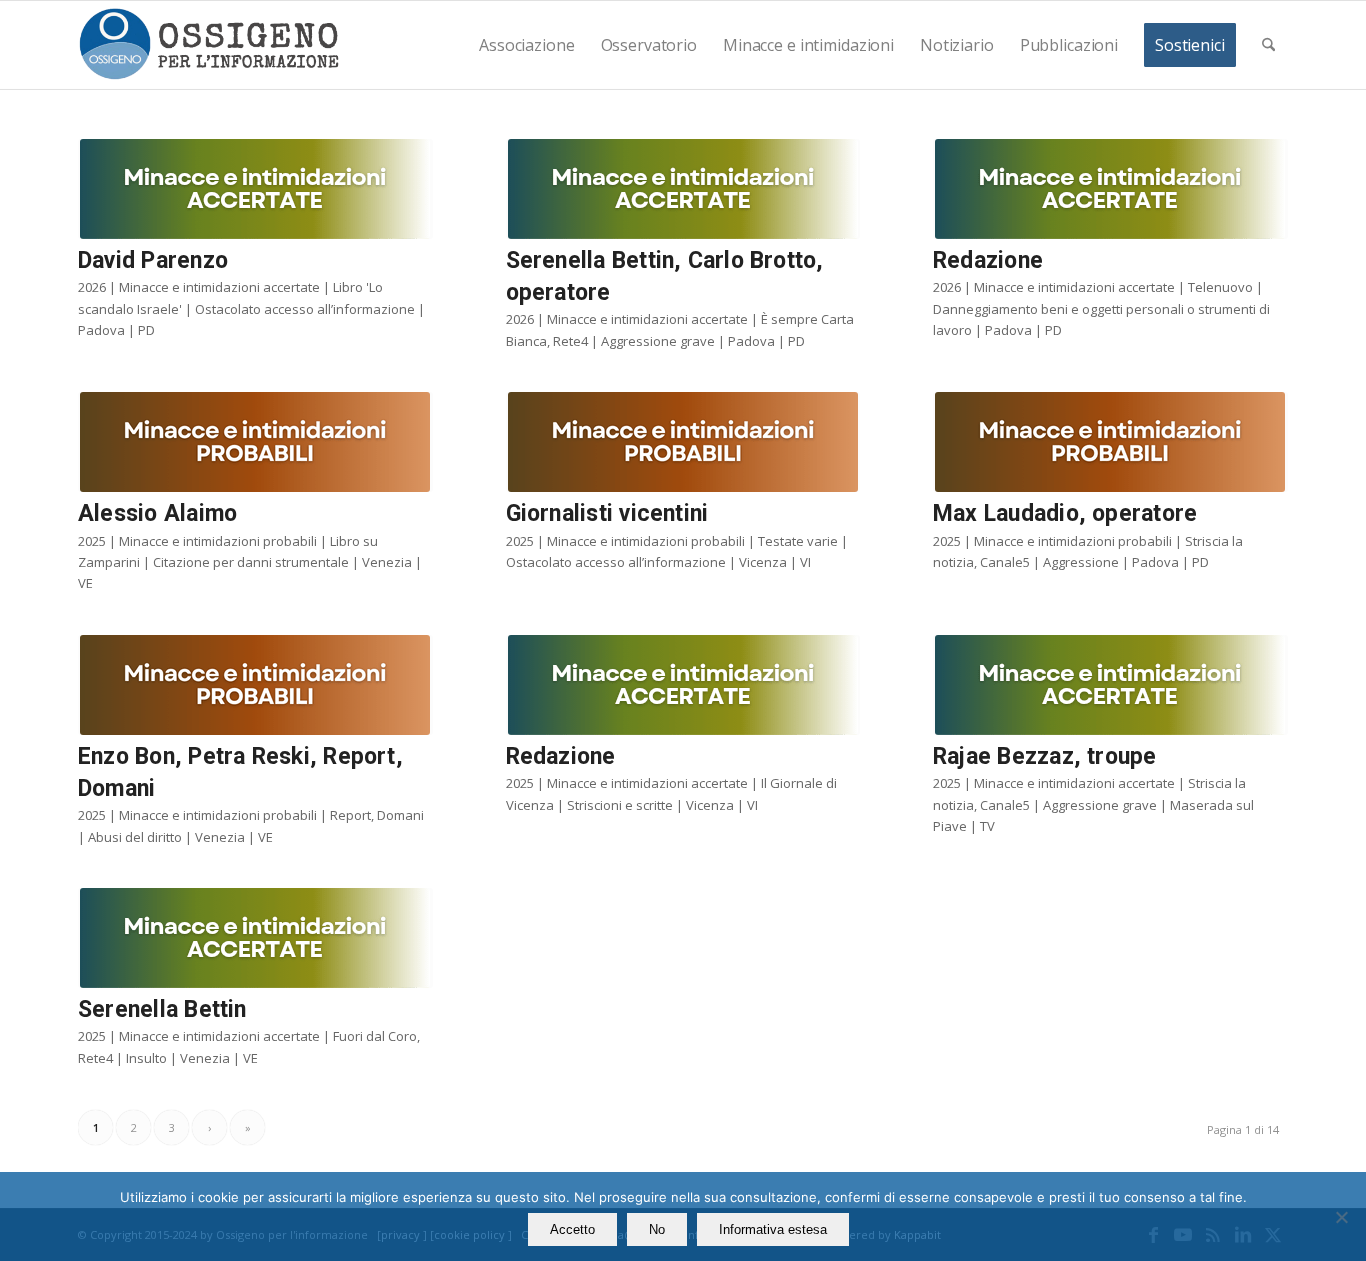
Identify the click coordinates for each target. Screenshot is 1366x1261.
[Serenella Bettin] (255, 938)
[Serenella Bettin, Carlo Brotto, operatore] (683, 189)
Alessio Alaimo (157, 513)
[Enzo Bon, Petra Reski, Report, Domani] (255, 685)
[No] (1341, 1217)
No (657, 1229)
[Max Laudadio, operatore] (1110, 442)
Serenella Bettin (162, 1009)
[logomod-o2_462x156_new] (208, 45)
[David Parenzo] (255, 189)
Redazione (988, 260)
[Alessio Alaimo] (255, 442)
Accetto (572, 1229)
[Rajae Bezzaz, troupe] (1110, 685)
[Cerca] (1268, 45)
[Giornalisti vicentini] (683, 442)
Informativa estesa (773, 1229)
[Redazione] (1110, 189)
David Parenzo (153, 260)
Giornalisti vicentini (607, 513)
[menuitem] (526, 45)
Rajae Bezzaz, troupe (1045, 756)
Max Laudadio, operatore (1065, 513)
